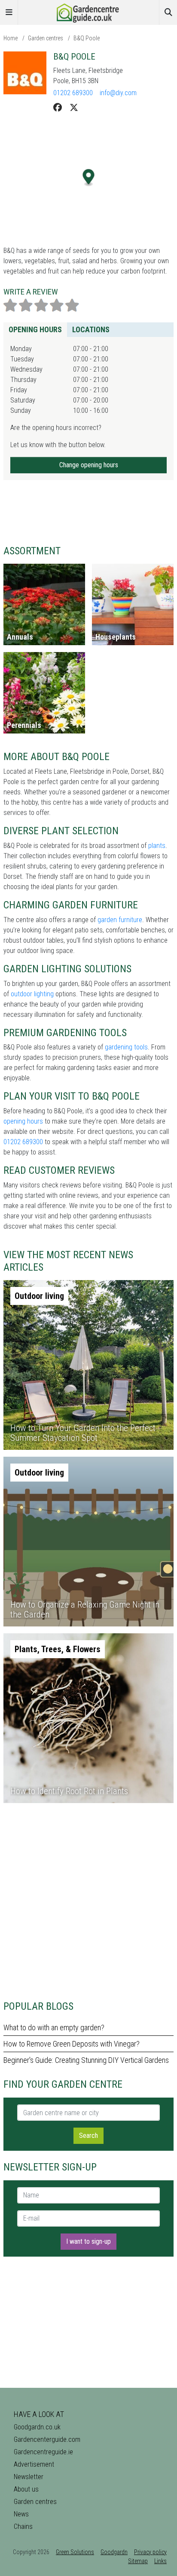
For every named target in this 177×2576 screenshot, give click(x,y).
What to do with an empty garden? (54, 2027)
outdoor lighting (32, 994)
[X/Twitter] (74, 108)
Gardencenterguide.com (47, 2439)
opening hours (23, 1121)
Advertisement (34, 2464)
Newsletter (29, 2477)
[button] (89, 178)
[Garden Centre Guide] (88, 12)
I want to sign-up (88, 2241)
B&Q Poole (87, 38)
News (21, 2514)
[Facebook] (58, 108)
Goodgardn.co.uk (37, 2427)
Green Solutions (75, 2552)
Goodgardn (114, 2552)
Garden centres (46, 38)
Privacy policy (150, 2552)
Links (160, 2561)
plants (157, 846)
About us (26, 2489)
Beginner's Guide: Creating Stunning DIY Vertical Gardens (86, 2060)
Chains (23, 2526)
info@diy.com (118, 93)
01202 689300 (73, 93)
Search (88, 2136)
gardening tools (126, 1047)
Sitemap (138, 2561)
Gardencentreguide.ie (43, 2452)
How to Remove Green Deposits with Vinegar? (72, 2044)
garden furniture (120, 920)
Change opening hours (89, 465)
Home (11, 38)
